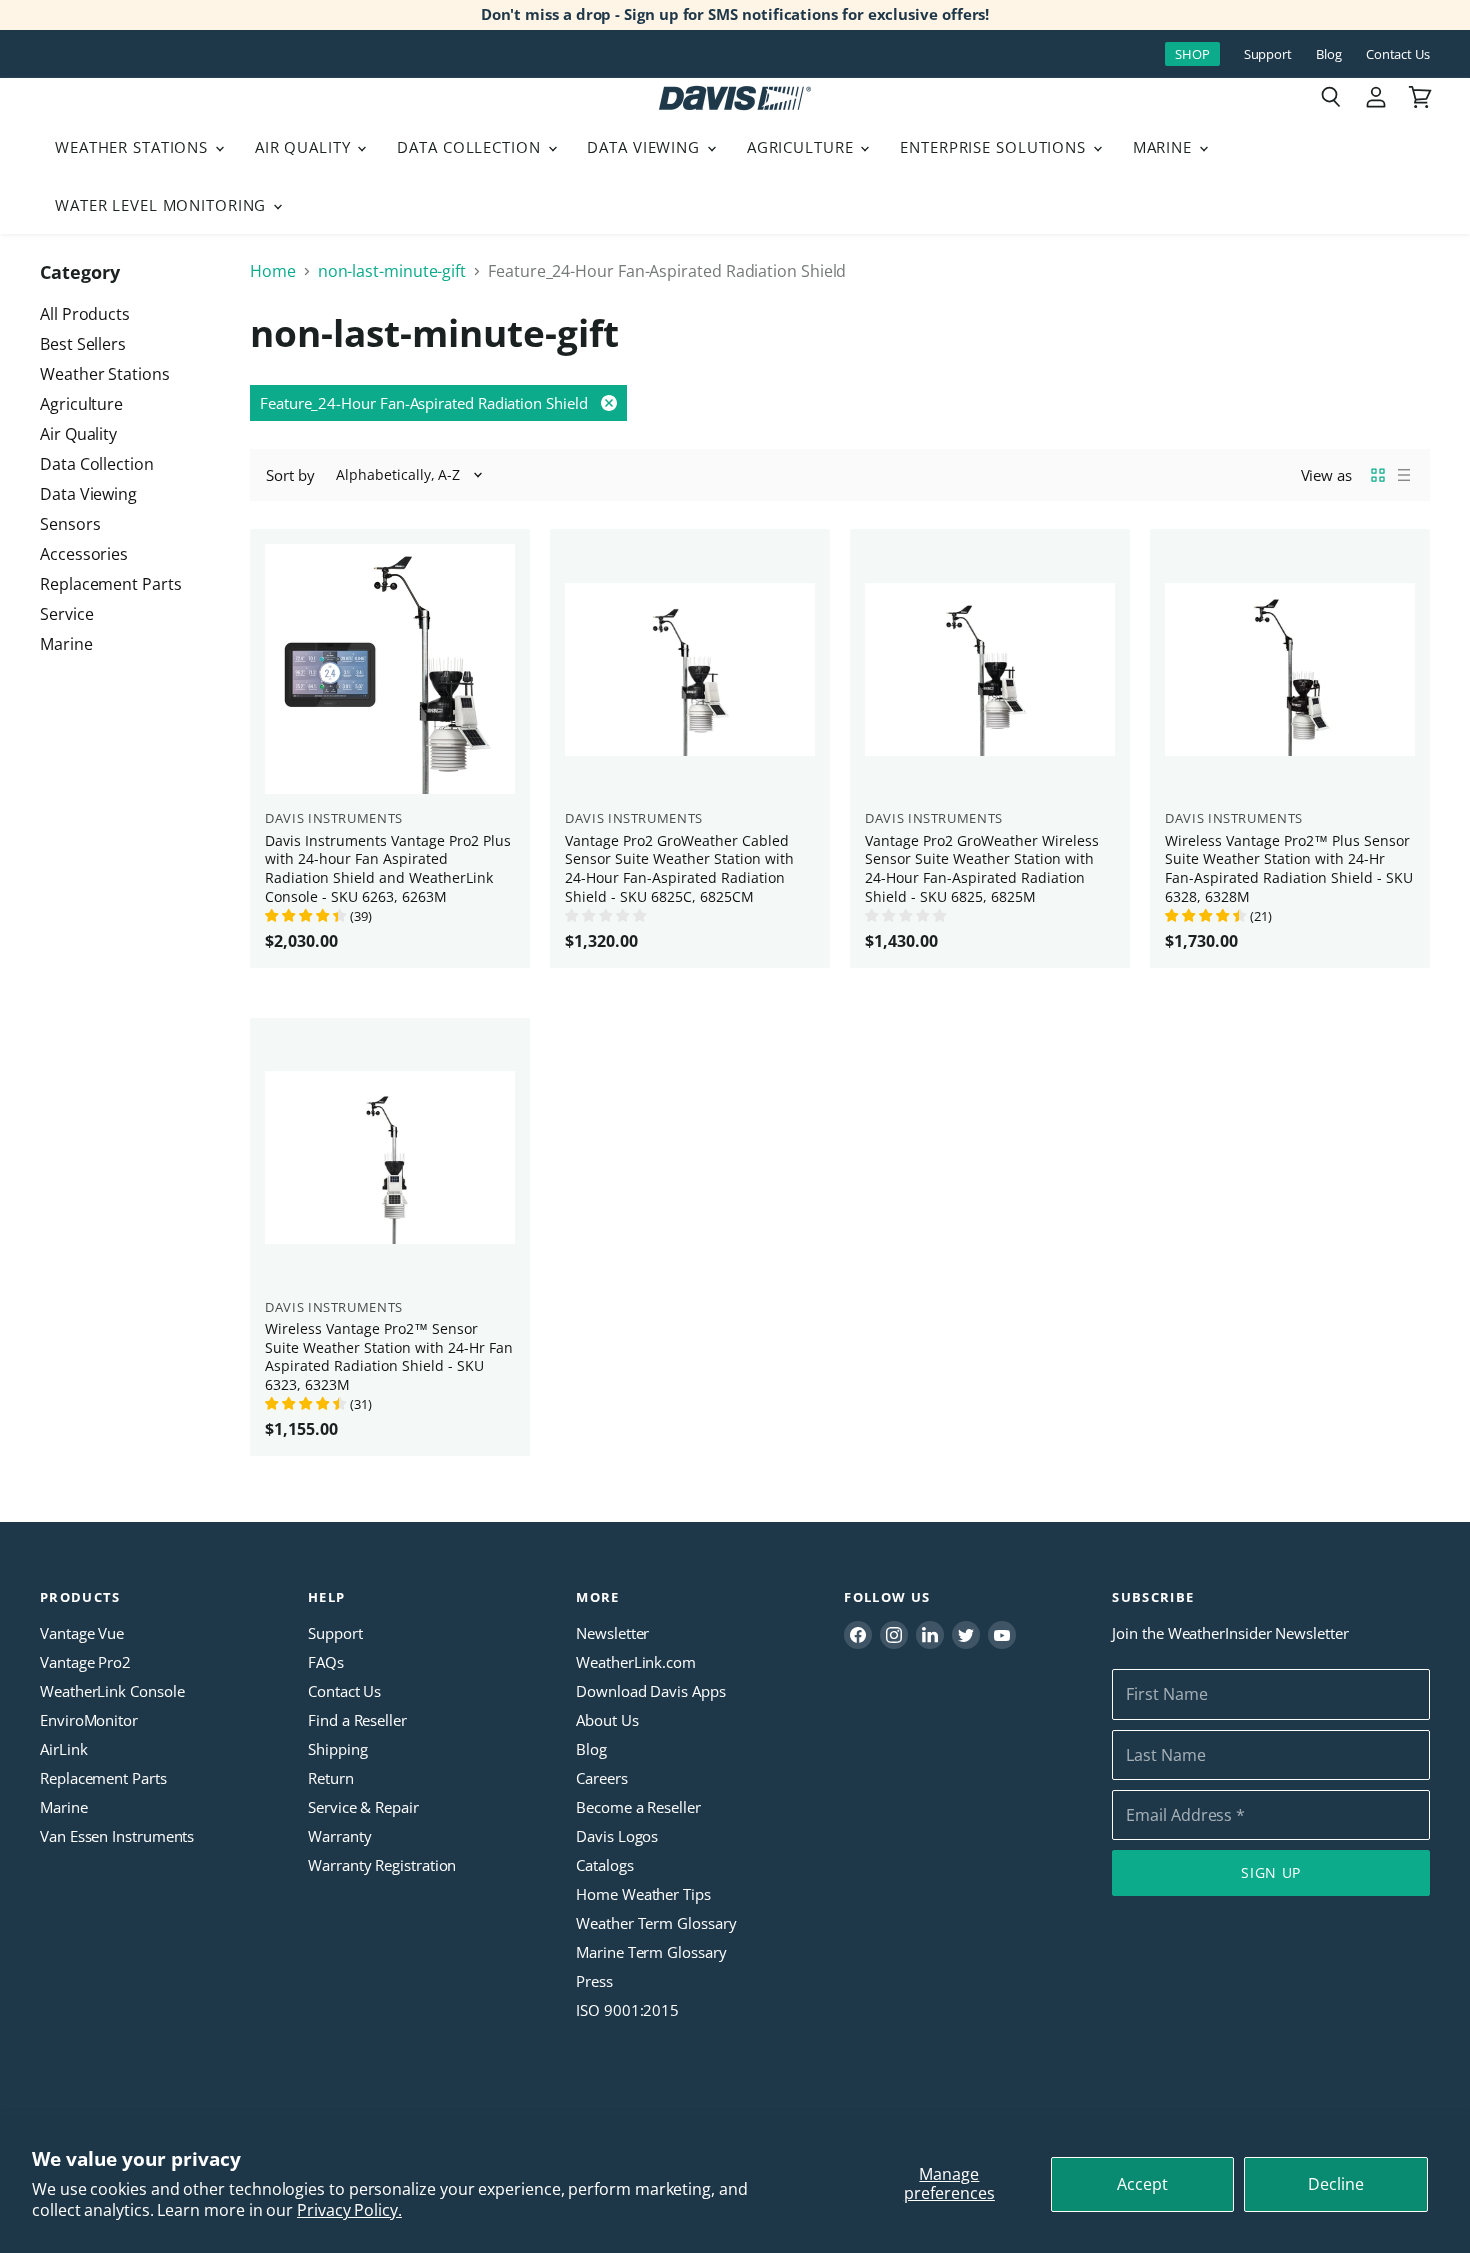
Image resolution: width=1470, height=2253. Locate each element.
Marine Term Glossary (651, 1952)
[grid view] (1378, 475)
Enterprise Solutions (995, 147)
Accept (1142, 2184)
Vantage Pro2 (85, 1662)
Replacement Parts (111, 584)
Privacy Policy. (349, 2210)
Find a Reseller (357, 1720)
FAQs (326, 1662)
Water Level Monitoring (163, 205)
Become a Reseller (638, 1807)
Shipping (337, 1749)
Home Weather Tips (643, 1894)
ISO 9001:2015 (627, 2010)
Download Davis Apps (650, 1691)
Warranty (339, 1836)
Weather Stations (134, 147)
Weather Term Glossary (656, 1923)
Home (273, 271)
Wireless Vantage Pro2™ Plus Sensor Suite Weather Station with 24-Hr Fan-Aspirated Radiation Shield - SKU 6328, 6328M (1289, 869)
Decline (1336, 2184)
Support (1268, 54)
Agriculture (803, 147)
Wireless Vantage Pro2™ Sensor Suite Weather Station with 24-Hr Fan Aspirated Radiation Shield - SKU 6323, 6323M (389, 1357)
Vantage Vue (82, 1633)
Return (331, 1778)
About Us (607, 1720)
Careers (601, 1778)
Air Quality (305, 147)
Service (66, 614)
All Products (85, 314)
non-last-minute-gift (392, 271)
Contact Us (1398, 54)
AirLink (63, 1749)
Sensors (70, 524)
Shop (1192, 54)
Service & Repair (363, 1807)
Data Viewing (645, 147)
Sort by (290, 475)
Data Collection (471, 147)
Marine (1165, 147)
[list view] (1404, 475)
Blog (1329, 54)
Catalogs (604, 1865)
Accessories (84, 554)
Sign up (1271, 1872)
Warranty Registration (382, 1865)
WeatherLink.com (636, 1662)
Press (594, 1981)
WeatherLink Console (112, 1691)
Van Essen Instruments (117, 1836)
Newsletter (612, 1633)
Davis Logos (617, 1836)
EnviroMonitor (89, 1720)
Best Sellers (83, 344)
